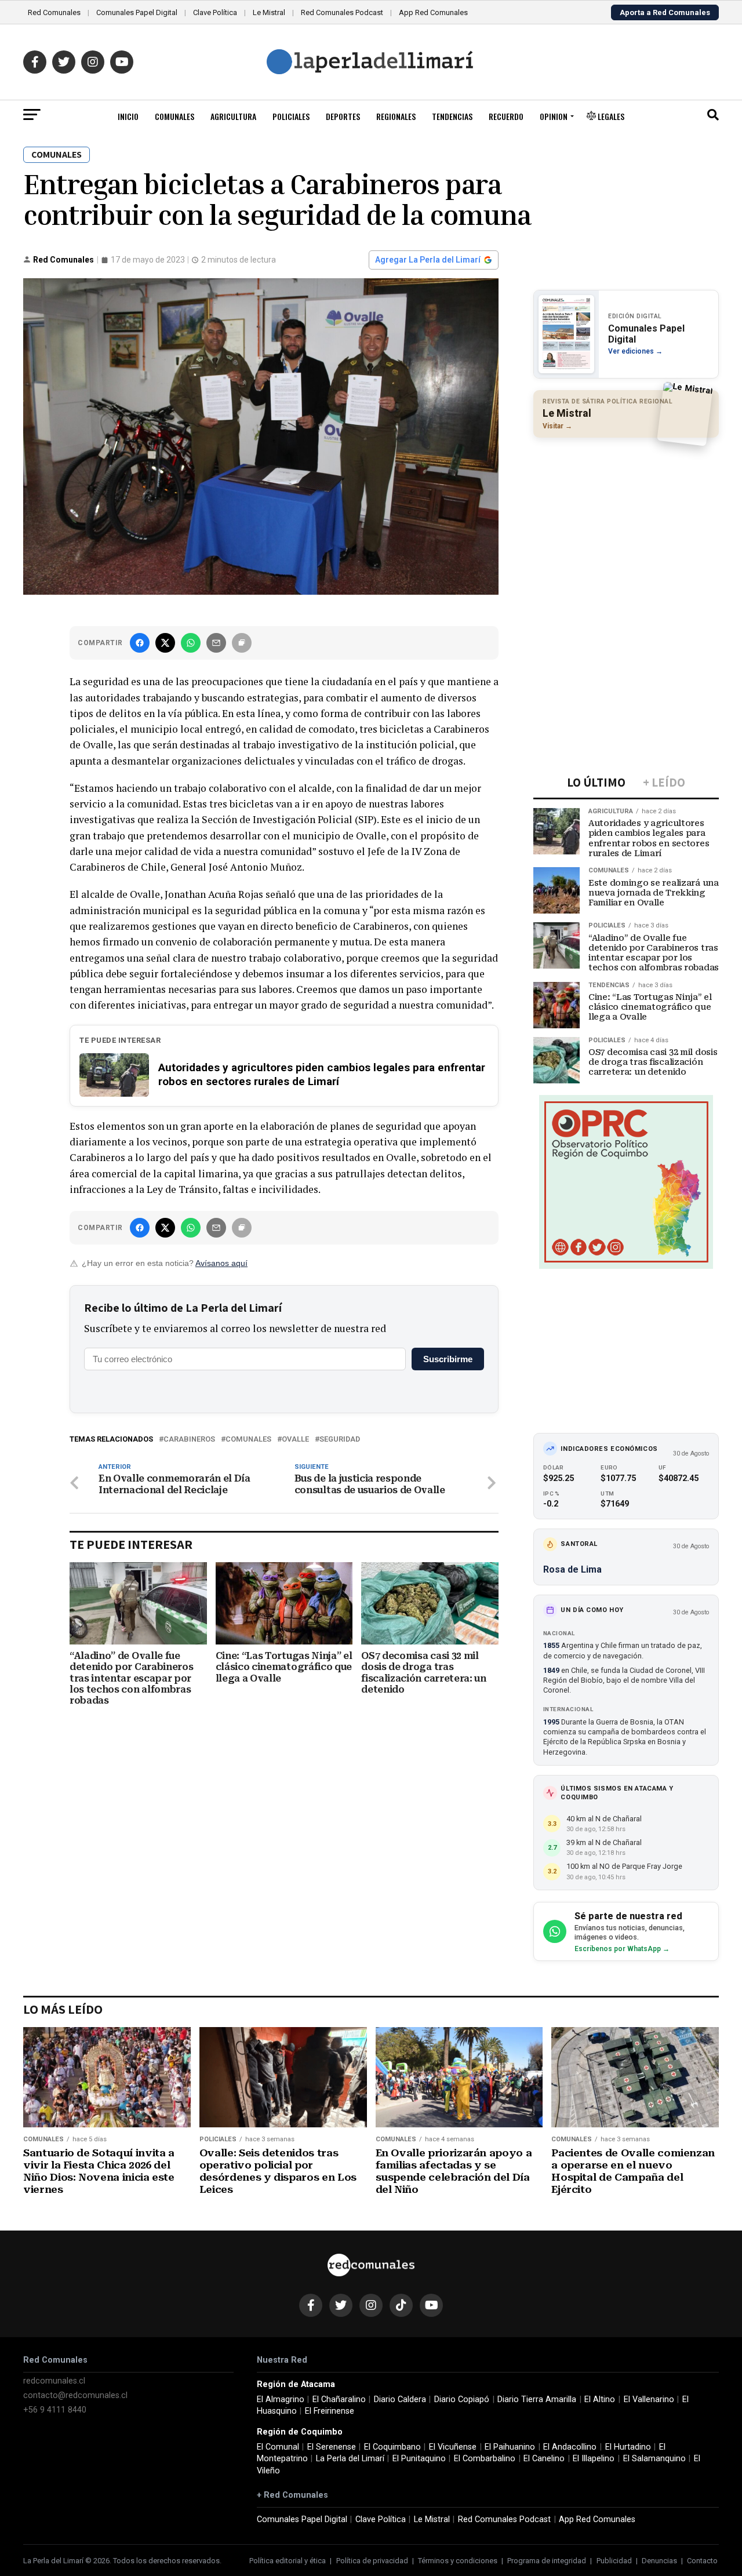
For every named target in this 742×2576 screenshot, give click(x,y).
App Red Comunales (433, 12)
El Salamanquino (654, 2459)
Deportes (343, 116)
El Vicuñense (453, 2447)
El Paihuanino (510, 2447)
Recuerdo (506, 116)
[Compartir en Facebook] (140, 643)
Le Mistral (269, 12)
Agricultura (233, 116)
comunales (248, 1440)
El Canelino (544, 2459)
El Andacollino (570, 2447)
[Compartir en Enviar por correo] (216, 643)
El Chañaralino (339, 2399)
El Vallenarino (649, 2399)
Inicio (128, 116)
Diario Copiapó (462, 2399)
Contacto (702, 2561)
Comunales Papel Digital (137, 12)
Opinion (554, 116)
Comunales (174, 116)
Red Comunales (54, 12)
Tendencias (452, 116)
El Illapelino (594, 2459)
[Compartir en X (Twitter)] (165, 643)
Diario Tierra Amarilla (537, 2399)
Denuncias (659, 2561)
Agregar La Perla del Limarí (428, 260)
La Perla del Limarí (350, 2459)
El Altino (600, 2399)
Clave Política (215, 12)
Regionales (396, 116)
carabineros (189, 1440)
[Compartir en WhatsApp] (191, 643)
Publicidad (614, 2561)
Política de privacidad (372, 2561)
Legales (610, 116)
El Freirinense (330, 2411)
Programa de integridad (547, 2561)
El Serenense (332, 2447)
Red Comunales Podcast (342, 12)
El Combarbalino (485, 2459)
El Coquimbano (392, 2447)
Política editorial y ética (288, 2561)
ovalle (295, 1440)
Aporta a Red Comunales (665, 12)
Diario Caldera (400, 2399)
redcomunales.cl (54, 2381)
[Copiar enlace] (242, 643)
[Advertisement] (626, 522)
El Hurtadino (628, 2447)
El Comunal (278, 2447)
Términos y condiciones (458, 2561)
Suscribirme (448, 1359)
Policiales (291, 116)
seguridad (340, 1440)
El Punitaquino (419, 2459)
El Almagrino (281, 2399)
